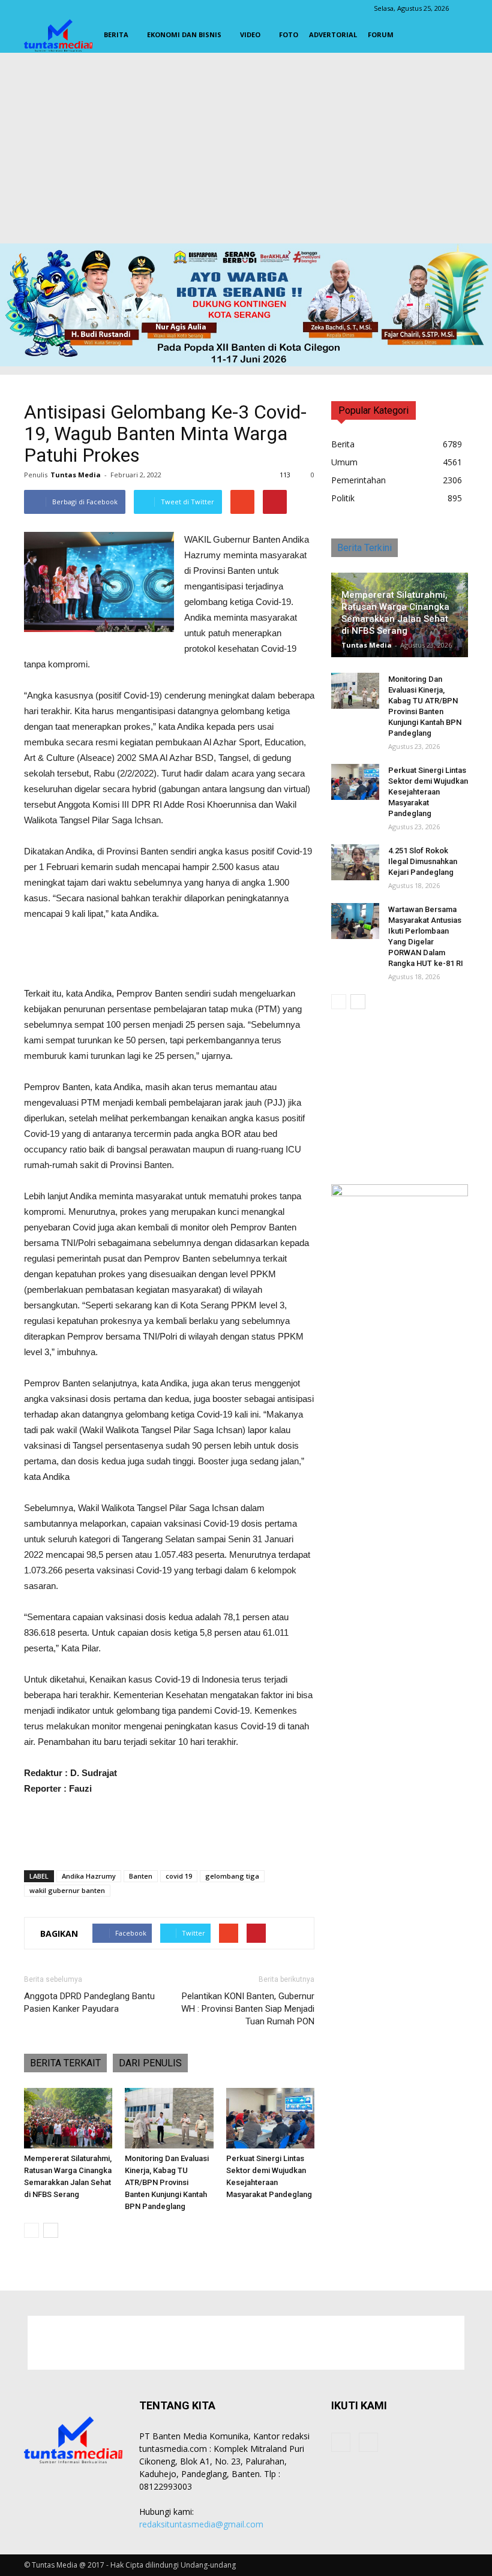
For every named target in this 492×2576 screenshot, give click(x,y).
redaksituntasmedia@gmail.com (201, 2524)
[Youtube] (368, 2442)
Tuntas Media (76, 475)
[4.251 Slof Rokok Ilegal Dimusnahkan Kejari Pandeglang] (355, 862)
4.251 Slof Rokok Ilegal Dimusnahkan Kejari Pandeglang (423, 861)
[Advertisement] (246, 151)
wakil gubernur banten (67, 1890)
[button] (454, 35)
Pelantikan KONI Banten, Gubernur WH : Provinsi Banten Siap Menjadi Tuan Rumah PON (248, 2009)
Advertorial (333, 34)
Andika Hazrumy (89, 1876)
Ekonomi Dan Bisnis (184, 34)
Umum (344, 462)
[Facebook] (341, 2442)
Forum (381, 34)
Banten (141, 1876)
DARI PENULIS (150, 2063)
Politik (343, 498)
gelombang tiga (232, 1876)
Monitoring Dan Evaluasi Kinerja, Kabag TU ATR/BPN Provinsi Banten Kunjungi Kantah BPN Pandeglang (167, 2182)
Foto (289, 34)
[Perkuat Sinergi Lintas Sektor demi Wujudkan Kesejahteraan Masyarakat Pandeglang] (270, 2118)
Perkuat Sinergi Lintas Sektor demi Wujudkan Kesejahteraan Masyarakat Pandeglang (428, 792)
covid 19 (179, 1876)
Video (250, 34)
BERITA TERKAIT (65, 2063)
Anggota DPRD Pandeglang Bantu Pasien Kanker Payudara (89, 2002)
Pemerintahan (358, 480)
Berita (116, 34)
